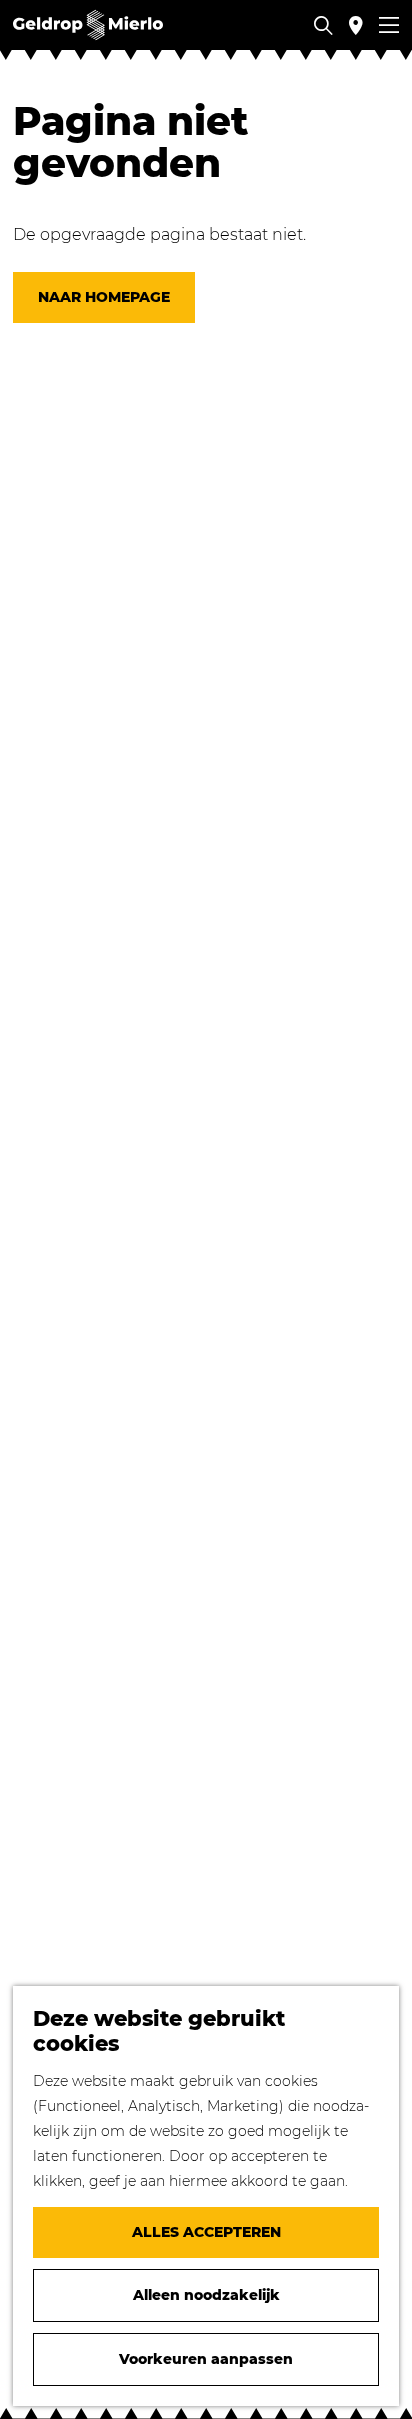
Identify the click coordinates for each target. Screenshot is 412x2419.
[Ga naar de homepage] (88, 25)
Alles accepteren (206, 2232)
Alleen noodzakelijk (206, 2295)
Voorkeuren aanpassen (206, 2359)
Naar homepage (104, 297)
